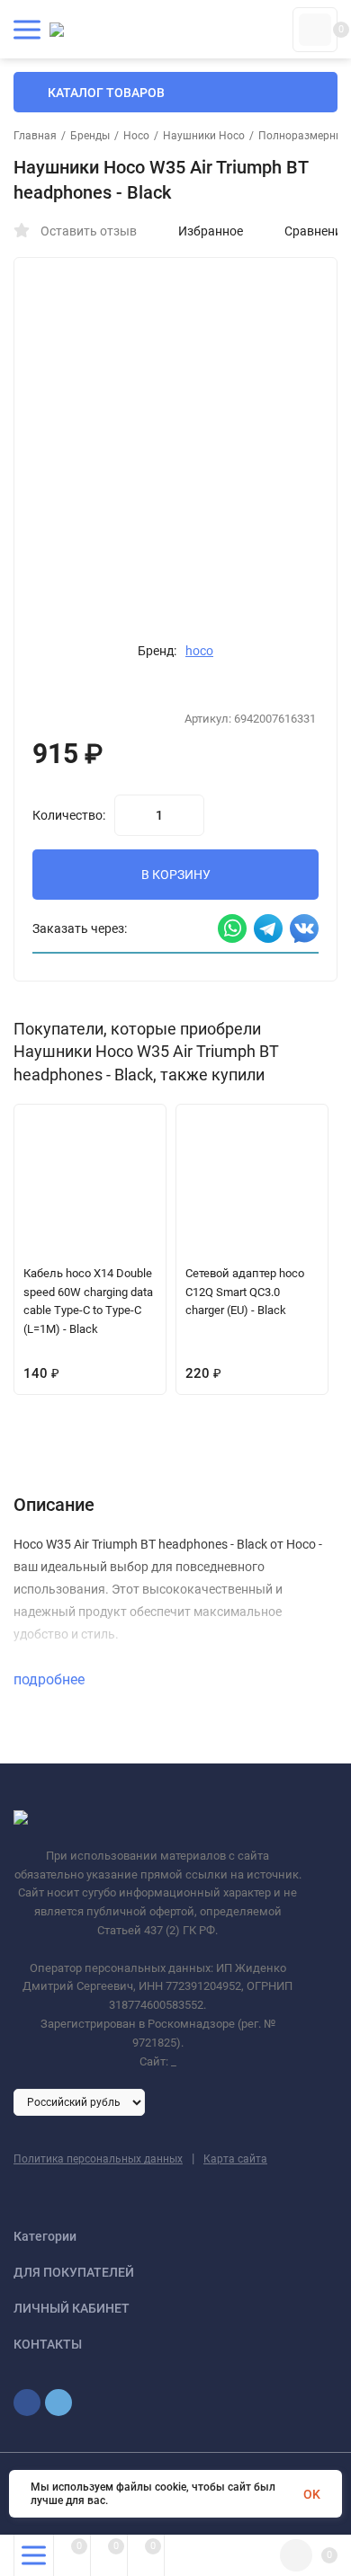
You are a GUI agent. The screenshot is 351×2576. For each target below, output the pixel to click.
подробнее (51, 1679)
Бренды (90, 136)
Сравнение (316, 231)
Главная (35, 136)
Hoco (136, 136)
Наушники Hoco (204, 136)
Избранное (211, 231)
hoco (199, 651)
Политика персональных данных (98, 2159)
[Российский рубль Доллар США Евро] (79, 2101)
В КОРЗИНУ (176, 875)
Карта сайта (235, 2159)
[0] (315, 30)
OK (312, 2494)
